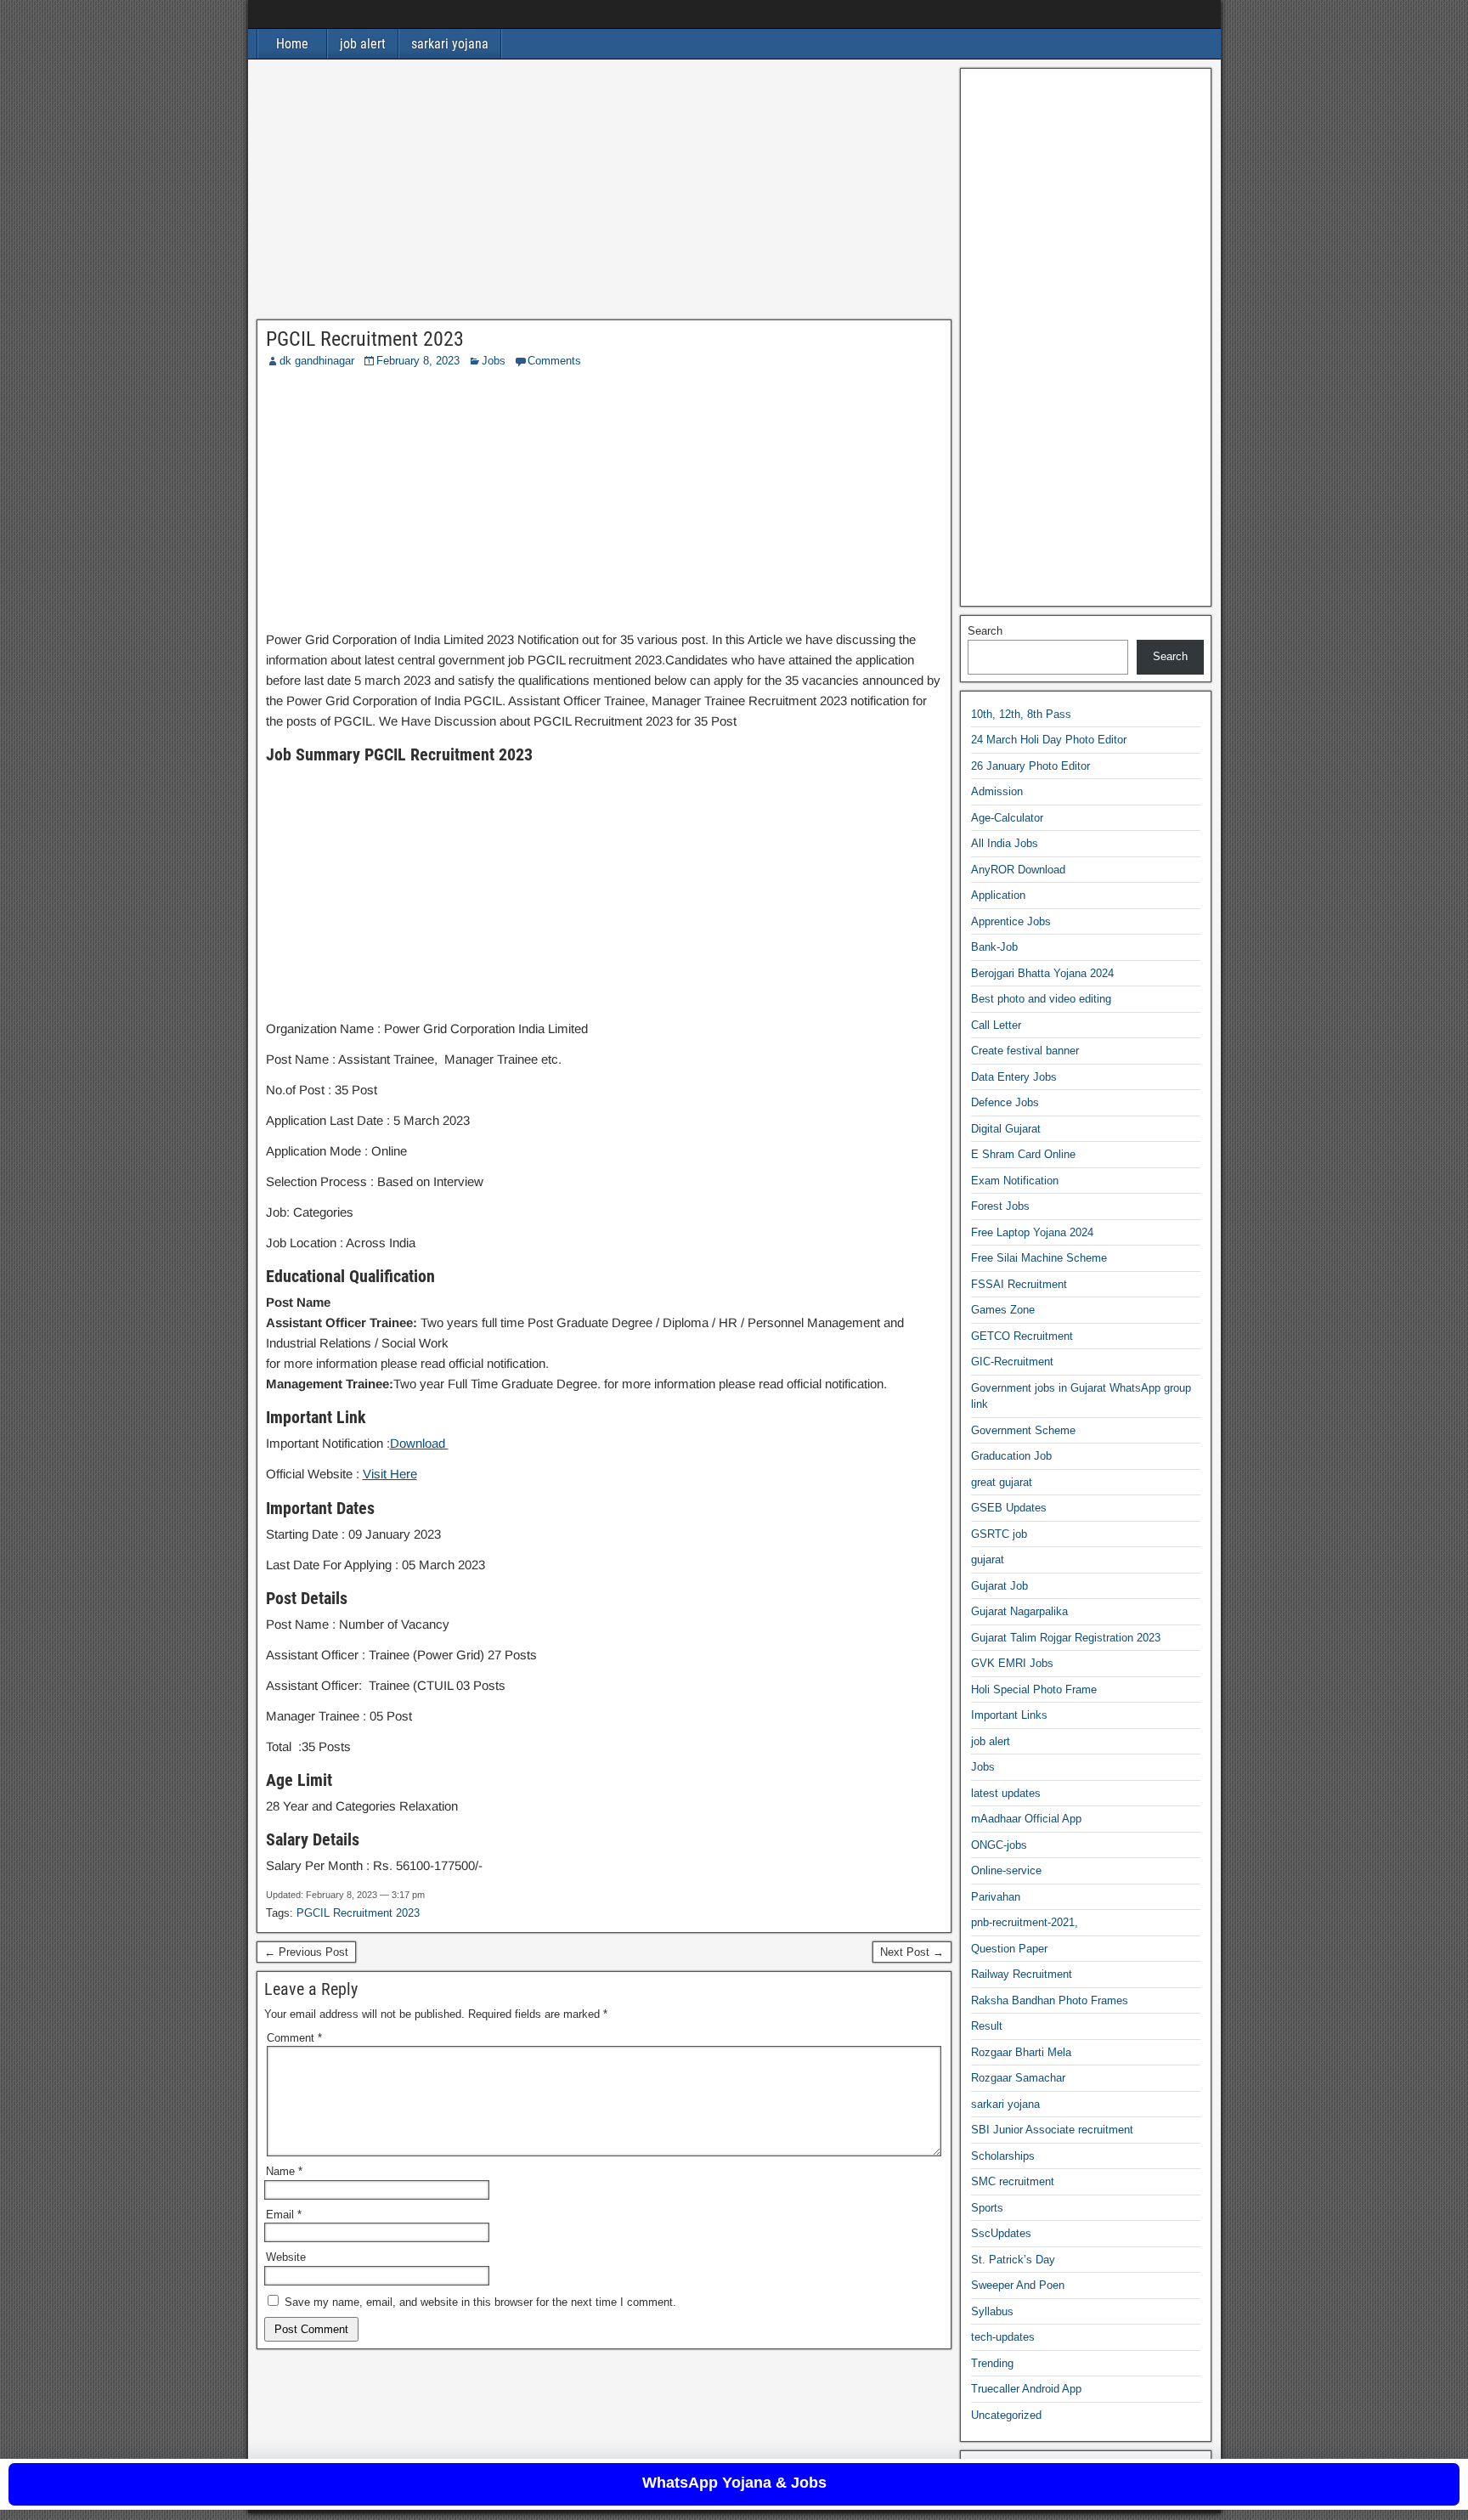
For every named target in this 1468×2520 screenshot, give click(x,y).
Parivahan (996, 1897)
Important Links (1009, 1715)
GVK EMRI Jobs (1012, 1663)
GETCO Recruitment (1022, 1336)
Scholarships (1003, 2156)
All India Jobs (1005, 843)
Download (419, 1443)
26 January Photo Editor (1030, 766)
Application (998, 895)
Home (292, 44)
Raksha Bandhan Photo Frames (1050, 2000)
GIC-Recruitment (1012, 1362)
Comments (554, 361)
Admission (997, 791)
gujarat (988, 1559)
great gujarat (1002, 1482)
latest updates (1006, 1793)
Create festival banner (1025, 1051)
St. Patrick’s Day (1013, 2260)
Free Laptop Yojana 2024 (1032, 1232)
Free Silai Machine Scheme (1039, 1258)
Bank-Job (994, 947)
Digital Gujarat (1006, 1129)
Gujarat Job (999, 1586)
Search (985, 631)
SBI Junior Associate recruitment (1052, 2130)
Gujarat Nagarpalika (1019, 1611)
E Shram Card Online (1023, 1154)
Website (286, 2257)
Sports (987, 2208)
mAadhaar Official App (1026, 1819)
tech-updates (1003, 2337)
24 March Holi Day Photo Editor (1049, 740)
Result (987, 2026)
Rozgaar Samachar (1018, 2078)
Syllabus (992, 2311)
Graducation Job (1011, 1456)
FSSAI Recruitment (1019, 1284)
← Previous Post (306, 1952)
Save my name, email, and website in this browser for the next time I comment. (480, 2302)
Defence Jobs (1005, 1102)
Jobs (494, 361)
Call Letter (996, 1025)
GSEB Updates (1009, 1508)
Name (284, 2171)
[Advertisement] (604, 194)
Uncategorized (1006, 2415)
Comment (294, 2038)
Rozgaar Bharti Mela (1021, 2052)
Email (284, 2215)
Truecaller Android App (1026, 2389)
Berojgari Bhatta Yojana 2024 (1042, 973)
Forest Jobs (1000, 1206)
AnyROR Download (1018, 870)
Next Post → (912, 1952)
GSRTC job (999, 1534)
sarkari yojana (450, 44)
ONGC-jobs (999, 1845)
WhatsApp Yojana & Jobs (734, 2483)
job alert (363, 44)
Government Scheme (1023, 1430)
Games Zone (1003, 1310)
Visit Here (390, 1474)
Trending (992, 2363)
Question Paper (1009, 1949)
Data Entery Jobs (1014, 1077)
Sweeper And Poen (1018, 2285)
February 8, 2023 (418, 361)
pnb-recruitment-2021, (1025, 1922)
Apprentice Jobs (1011, 921)
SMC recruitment (1013, 2181)
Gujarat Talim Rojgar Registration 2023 (1066, 1638)
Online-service (1006, 1870)
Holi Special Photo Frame (1034, 1689)
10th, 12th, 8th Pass (1021, 714)
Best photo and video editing (1041, 999)
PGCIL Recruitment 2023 (365, 339)
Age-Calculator (1007, 818)
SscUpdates (1001, 2233)
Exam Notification (1015, 1181)
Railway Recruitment (1022, 1974)
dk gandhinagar (317, 361)
